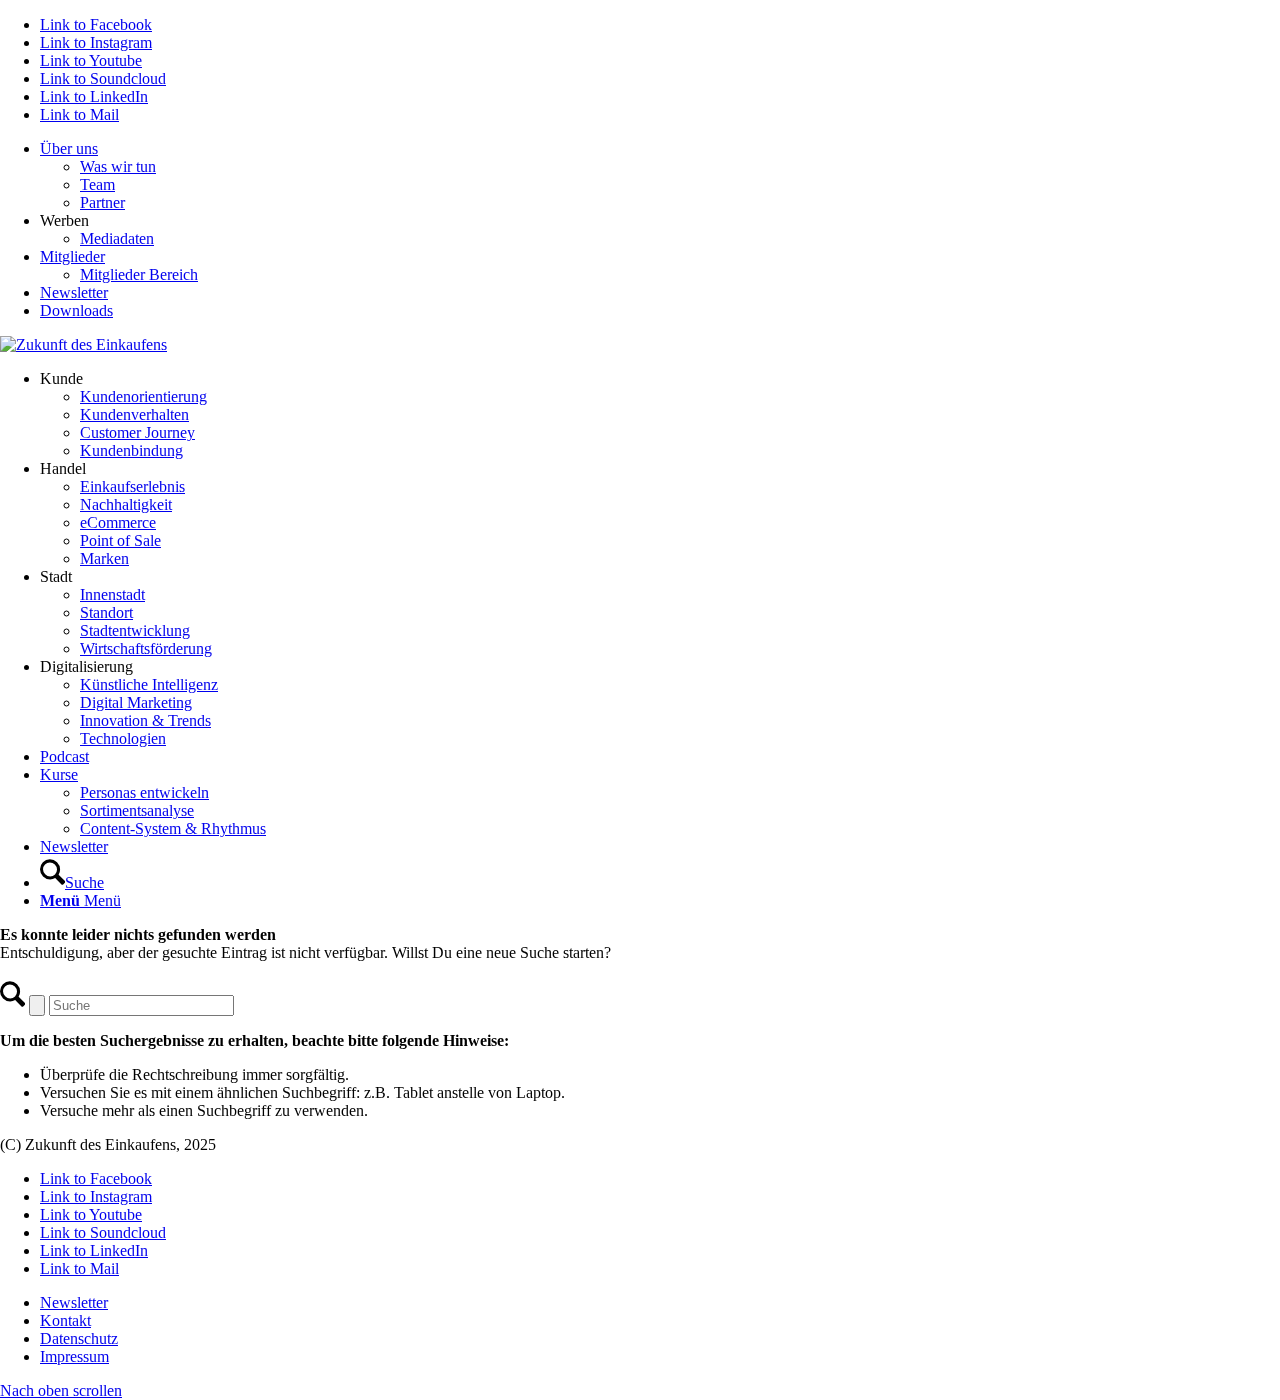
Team (97, 184)
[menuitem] (660, 176)
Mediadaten (117, 238)
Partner (102, 202)
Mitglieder (72, 256)
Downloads (76, 310)
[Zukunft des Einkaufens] (83, 344)
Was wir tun (118, 166)
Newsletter (74, 292)
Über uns (69, 148)
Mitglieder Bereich (139, 274)
